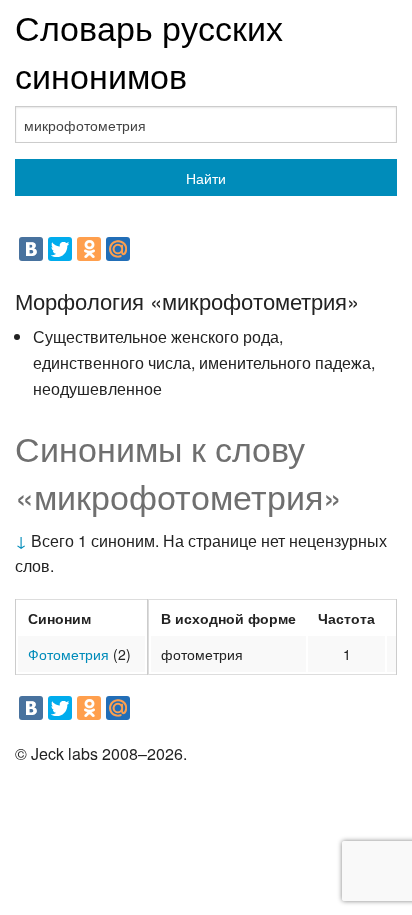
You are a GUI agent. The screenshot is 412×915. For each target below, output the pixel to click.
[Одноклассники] (89, 249)
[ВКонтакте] (31, 249)
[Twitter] (60, 249)
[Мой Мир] (118, 249)
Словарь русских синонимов (149, 50)
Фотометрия (68, 654)
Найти (206, 178)
